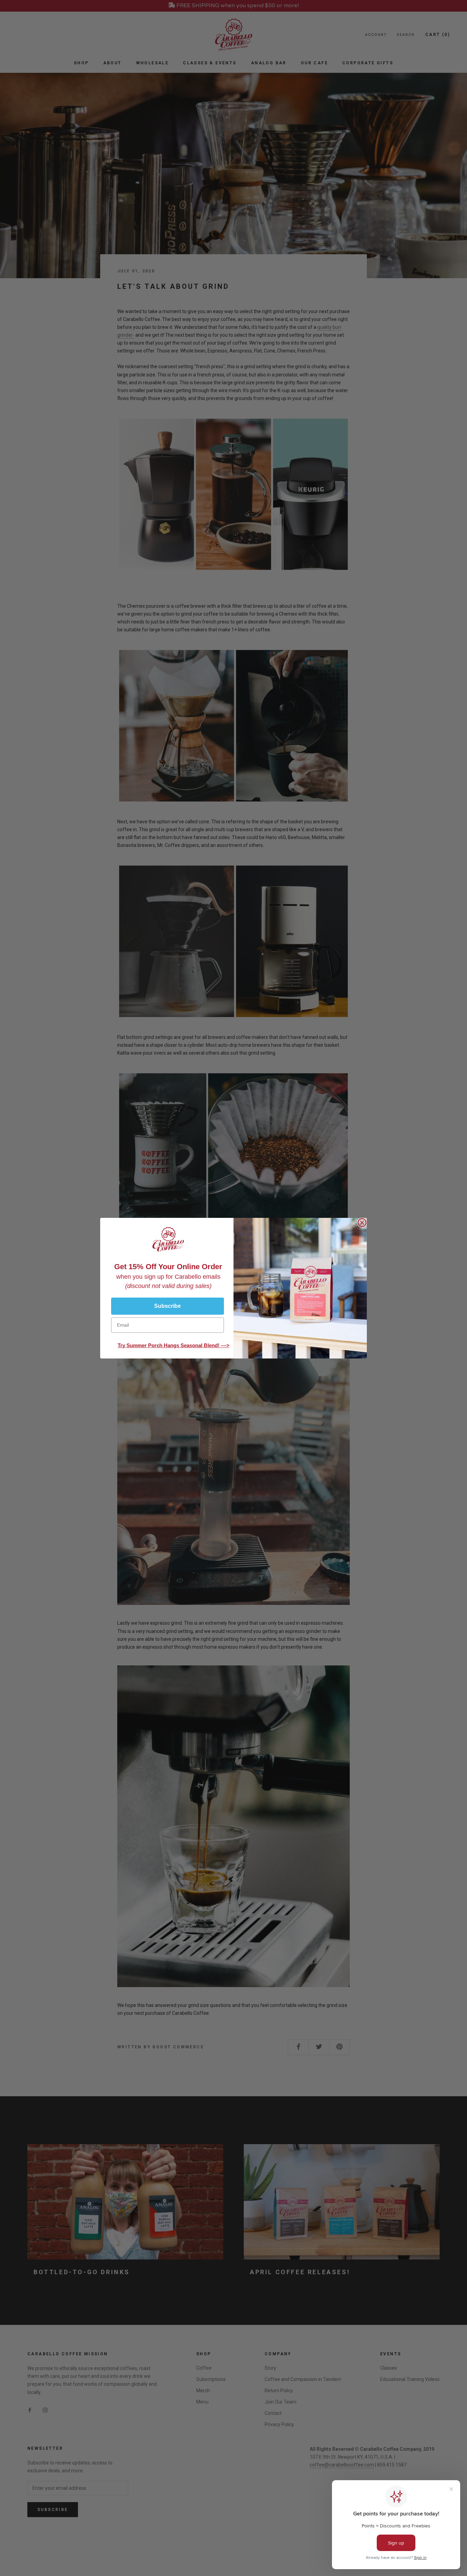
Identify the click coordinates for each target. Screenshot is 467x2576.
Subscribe (168, 1306)
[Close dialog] (362, 1223)
